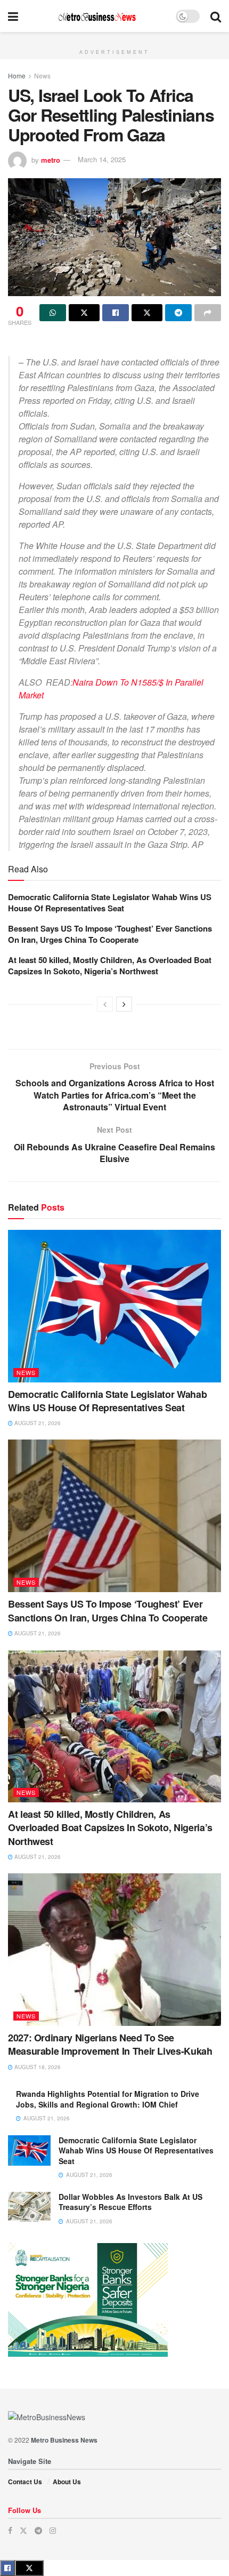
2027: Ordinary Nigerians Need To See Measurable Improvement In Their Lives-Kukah (110, 2044)
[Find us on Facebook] (10, 2530)
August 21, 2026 (37, 1423)
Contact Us (25, 2482)
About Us (67, 2482)
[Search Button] (216, 16)
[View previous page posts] (105, 1004)
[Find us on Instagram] (53, 2530)
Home (17, 75)
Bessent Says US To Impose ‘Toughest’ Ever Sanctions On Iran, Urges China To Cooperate (110, 934)
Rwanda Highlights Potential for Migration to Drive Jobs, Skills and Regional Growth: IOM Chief (108, 2099)
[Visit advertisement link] (114, 38)
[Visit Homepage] (97, 16)
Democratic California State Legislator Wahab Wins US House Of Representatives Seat (110, 903)
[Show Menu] (13, 16)
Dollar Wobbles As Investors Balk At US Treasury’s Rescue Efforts (130, 2202)
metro (51, 159)
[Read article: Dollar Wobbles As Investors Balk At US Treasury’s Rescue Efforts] (29, 2207)
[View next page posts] (124, 1004)
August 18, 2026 (37, 2067)
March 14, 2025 (102, 159)
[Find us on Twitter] (23, 2530)
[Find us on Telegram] (38, 2530)
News (42, 75)
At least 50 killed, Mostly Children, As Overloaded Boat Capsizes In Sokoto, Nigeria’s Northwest (110, 965)
